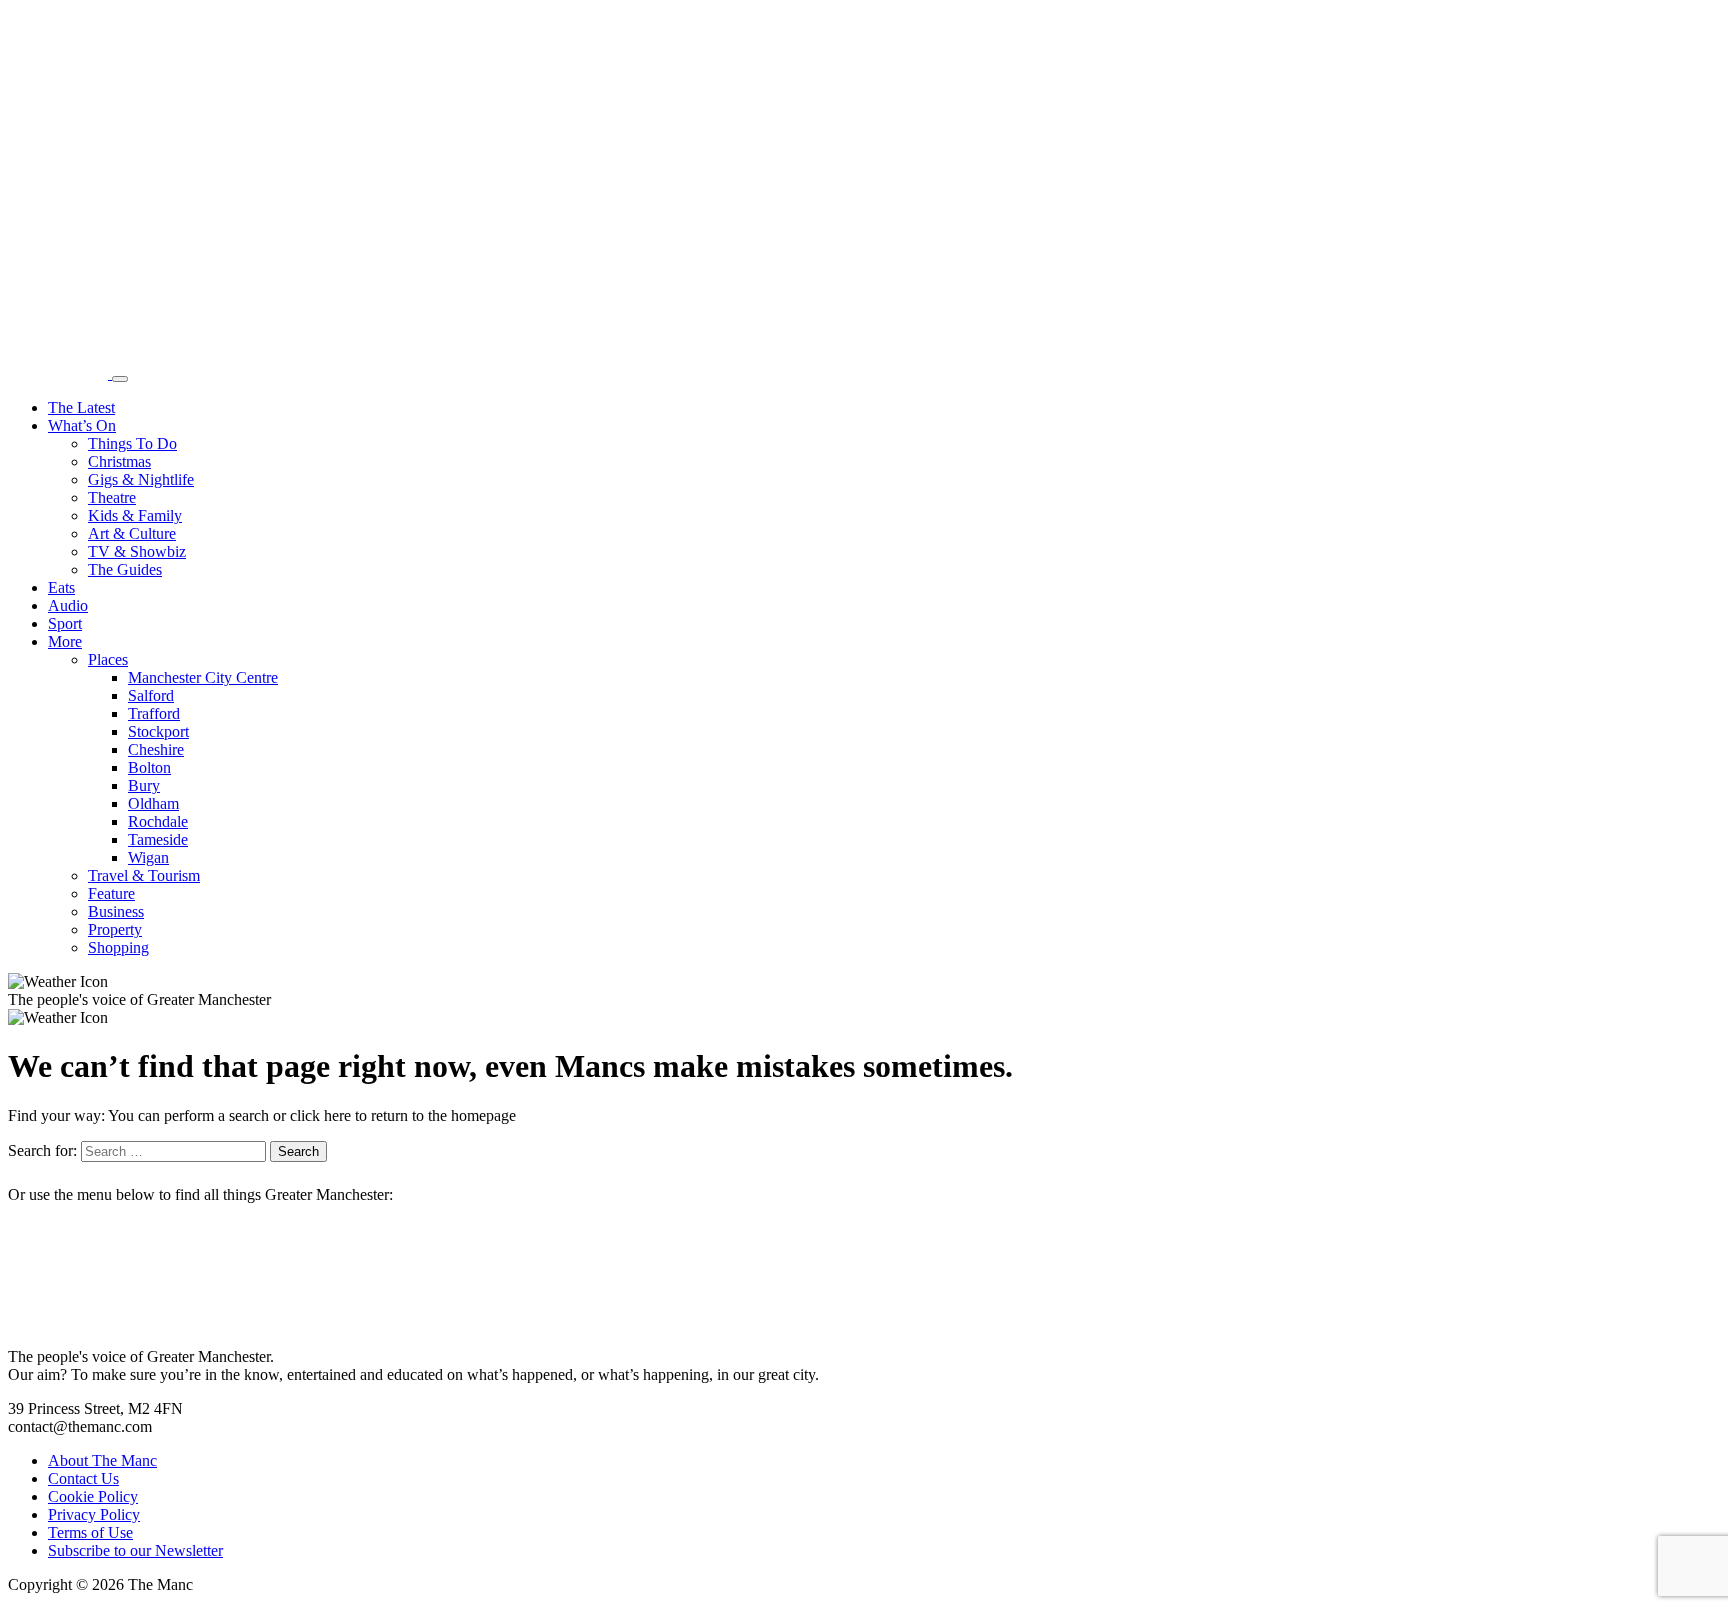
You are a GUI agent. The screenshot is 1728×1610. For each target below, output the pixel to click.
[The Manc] (60, 373)
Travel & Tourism (144, 875)
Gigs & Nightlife (141, 479)
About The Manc (102, 1460)
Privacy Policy (94, 1514)
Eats (61, 587)
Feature (111, 893)
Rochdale (158, 821)
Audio (68, 605)
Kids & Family (135, 515)
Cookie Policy (93, 1496)
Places (108, 659)
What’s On (82, 425)
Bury (144, 785)
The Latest (81, 407)
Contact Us (83, 1478)
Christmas (119, 461)
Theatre (112, 497)
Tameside (158, 839)
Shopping (118, 947)
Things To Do (132, 443)
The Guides (125, 569)
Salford (151, 695)
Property (115, 929)
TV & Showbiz (137, 551)
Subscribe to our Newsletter (135, 1550)
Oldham (153, 803)
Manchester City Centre (203, 677)
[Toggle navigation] (120, 379)
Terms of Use (90, 1532)
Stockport (158, 731)
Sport (65, 623)
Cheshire (156, 749)
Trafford (154, 713)
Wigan (148, 857)
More (65, 641)
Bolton (149, 767)
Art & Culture (132, 533)
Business (116, 911)
